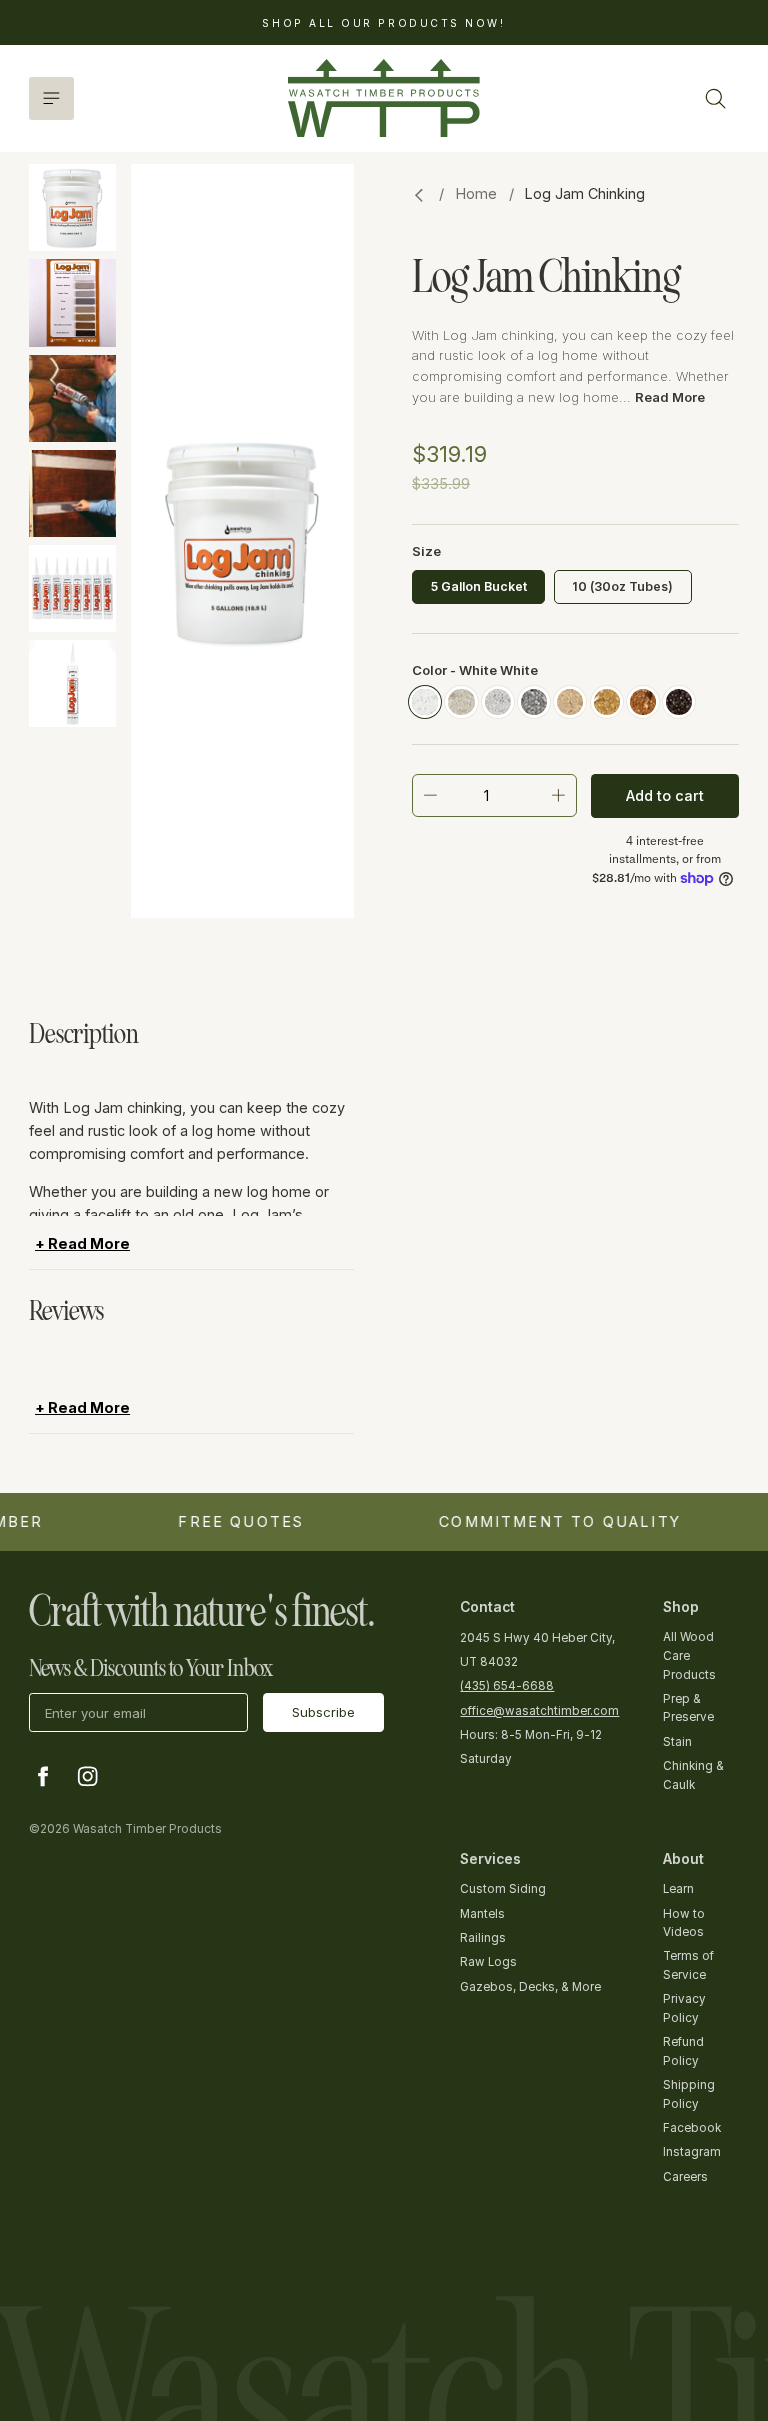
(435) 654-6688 (507, 1686)
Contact (487, 1607)
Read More (670, 397)
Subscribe (323, 1712)
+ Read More (67, 1067)
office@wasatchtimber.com (539, 1711)
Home (476, 193)
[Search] (715, 98)
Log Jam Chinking (584, 193)
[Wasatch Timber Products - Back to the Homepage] (384, 98)
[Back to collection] (419, 195)
